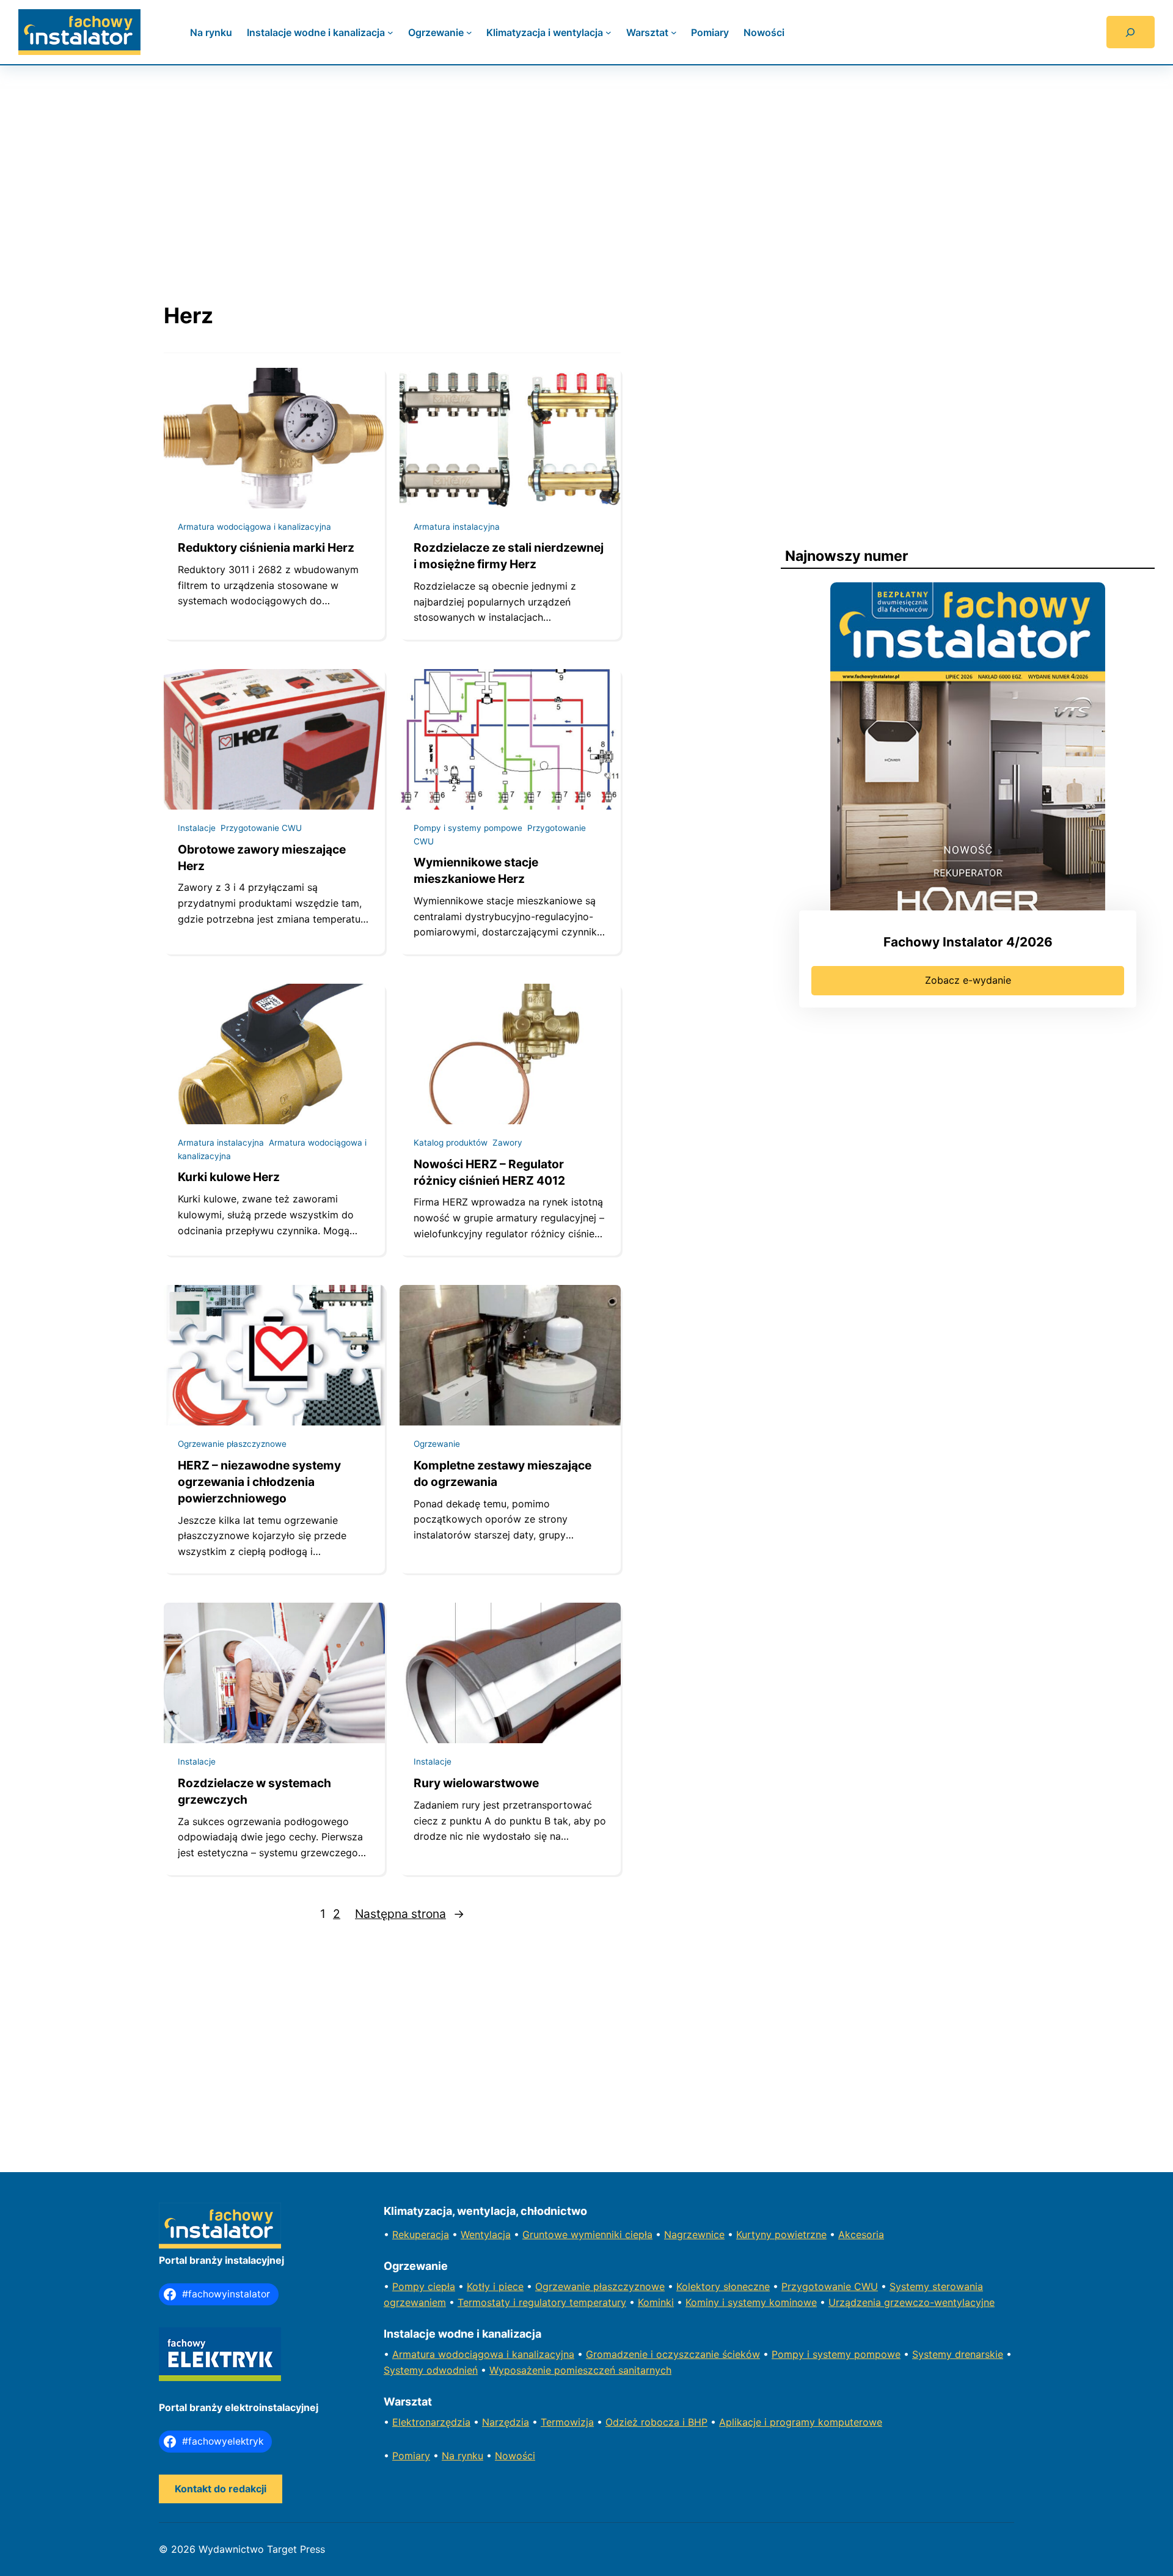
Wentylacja (486, 2234)
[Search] (1131, 32)
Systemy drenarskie (958, 2354)
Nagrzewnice (694, 2234)
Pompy (410, 2286)
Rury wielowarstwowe (476, 1783)
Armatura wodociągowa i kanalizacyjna (254, 527)
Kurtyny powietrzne (781, 2234)
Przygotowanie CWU (261, 828)
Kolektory (700, 2286)
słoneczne (747, 2286)
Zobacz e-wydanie (968, 980)
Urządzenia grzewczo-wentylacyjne (912, 2302)
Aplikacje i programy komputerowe (801, 2422)
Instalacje (197, 828)
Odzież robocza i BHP (656, 2422)
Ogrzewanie (437, 1444)
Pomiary (411, 2456)
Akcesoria (861, 2234)
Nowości (515, 2456)
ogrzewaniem (415, 2302)
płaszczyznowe (629, 2286)
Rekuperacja (421, 2234)
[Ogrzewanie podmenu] (469, 32)
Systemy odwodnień (431, 2370)
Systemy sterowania (936, 2286)
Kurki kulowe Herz (229, 1177)
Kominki (656, 2302)
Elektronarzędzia (431, 2422)
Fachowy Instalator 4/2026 (968, 942)
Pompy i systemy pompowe (468, 828)
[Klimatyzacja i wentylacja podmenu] (608, 32)
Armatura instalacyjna (457, 527)
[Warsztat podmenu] (674, 32)
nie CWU (858, 2286)
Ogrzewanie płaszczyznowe (232, 1444)
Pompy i (792, 2354)
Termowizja (567, 2422)
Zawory (507, 1143)
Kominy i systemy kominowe (751, 2302)
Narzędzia (506, 2422)
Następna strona (410, 1914)
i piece (508, 2286)
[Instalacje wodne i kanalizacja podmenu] (390, 32)
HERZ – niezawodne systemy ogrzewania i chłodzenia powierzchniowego (259, 1482)
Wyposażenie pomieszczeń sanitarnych (580, 2370)
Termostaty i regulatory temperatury (542, 2302)
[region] (586, 172)
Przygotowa (809, 2286)
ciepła (441, 2286)
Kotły (480, 2286)
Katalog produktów (451, 1143)
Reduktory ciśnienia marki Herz (266, 547)
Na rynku (462, 2456)
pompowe (877, 2354)
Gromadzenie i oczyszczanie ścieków (673, 2354)
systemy (833, 2354)
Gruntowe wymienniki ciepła (587, 2234)
